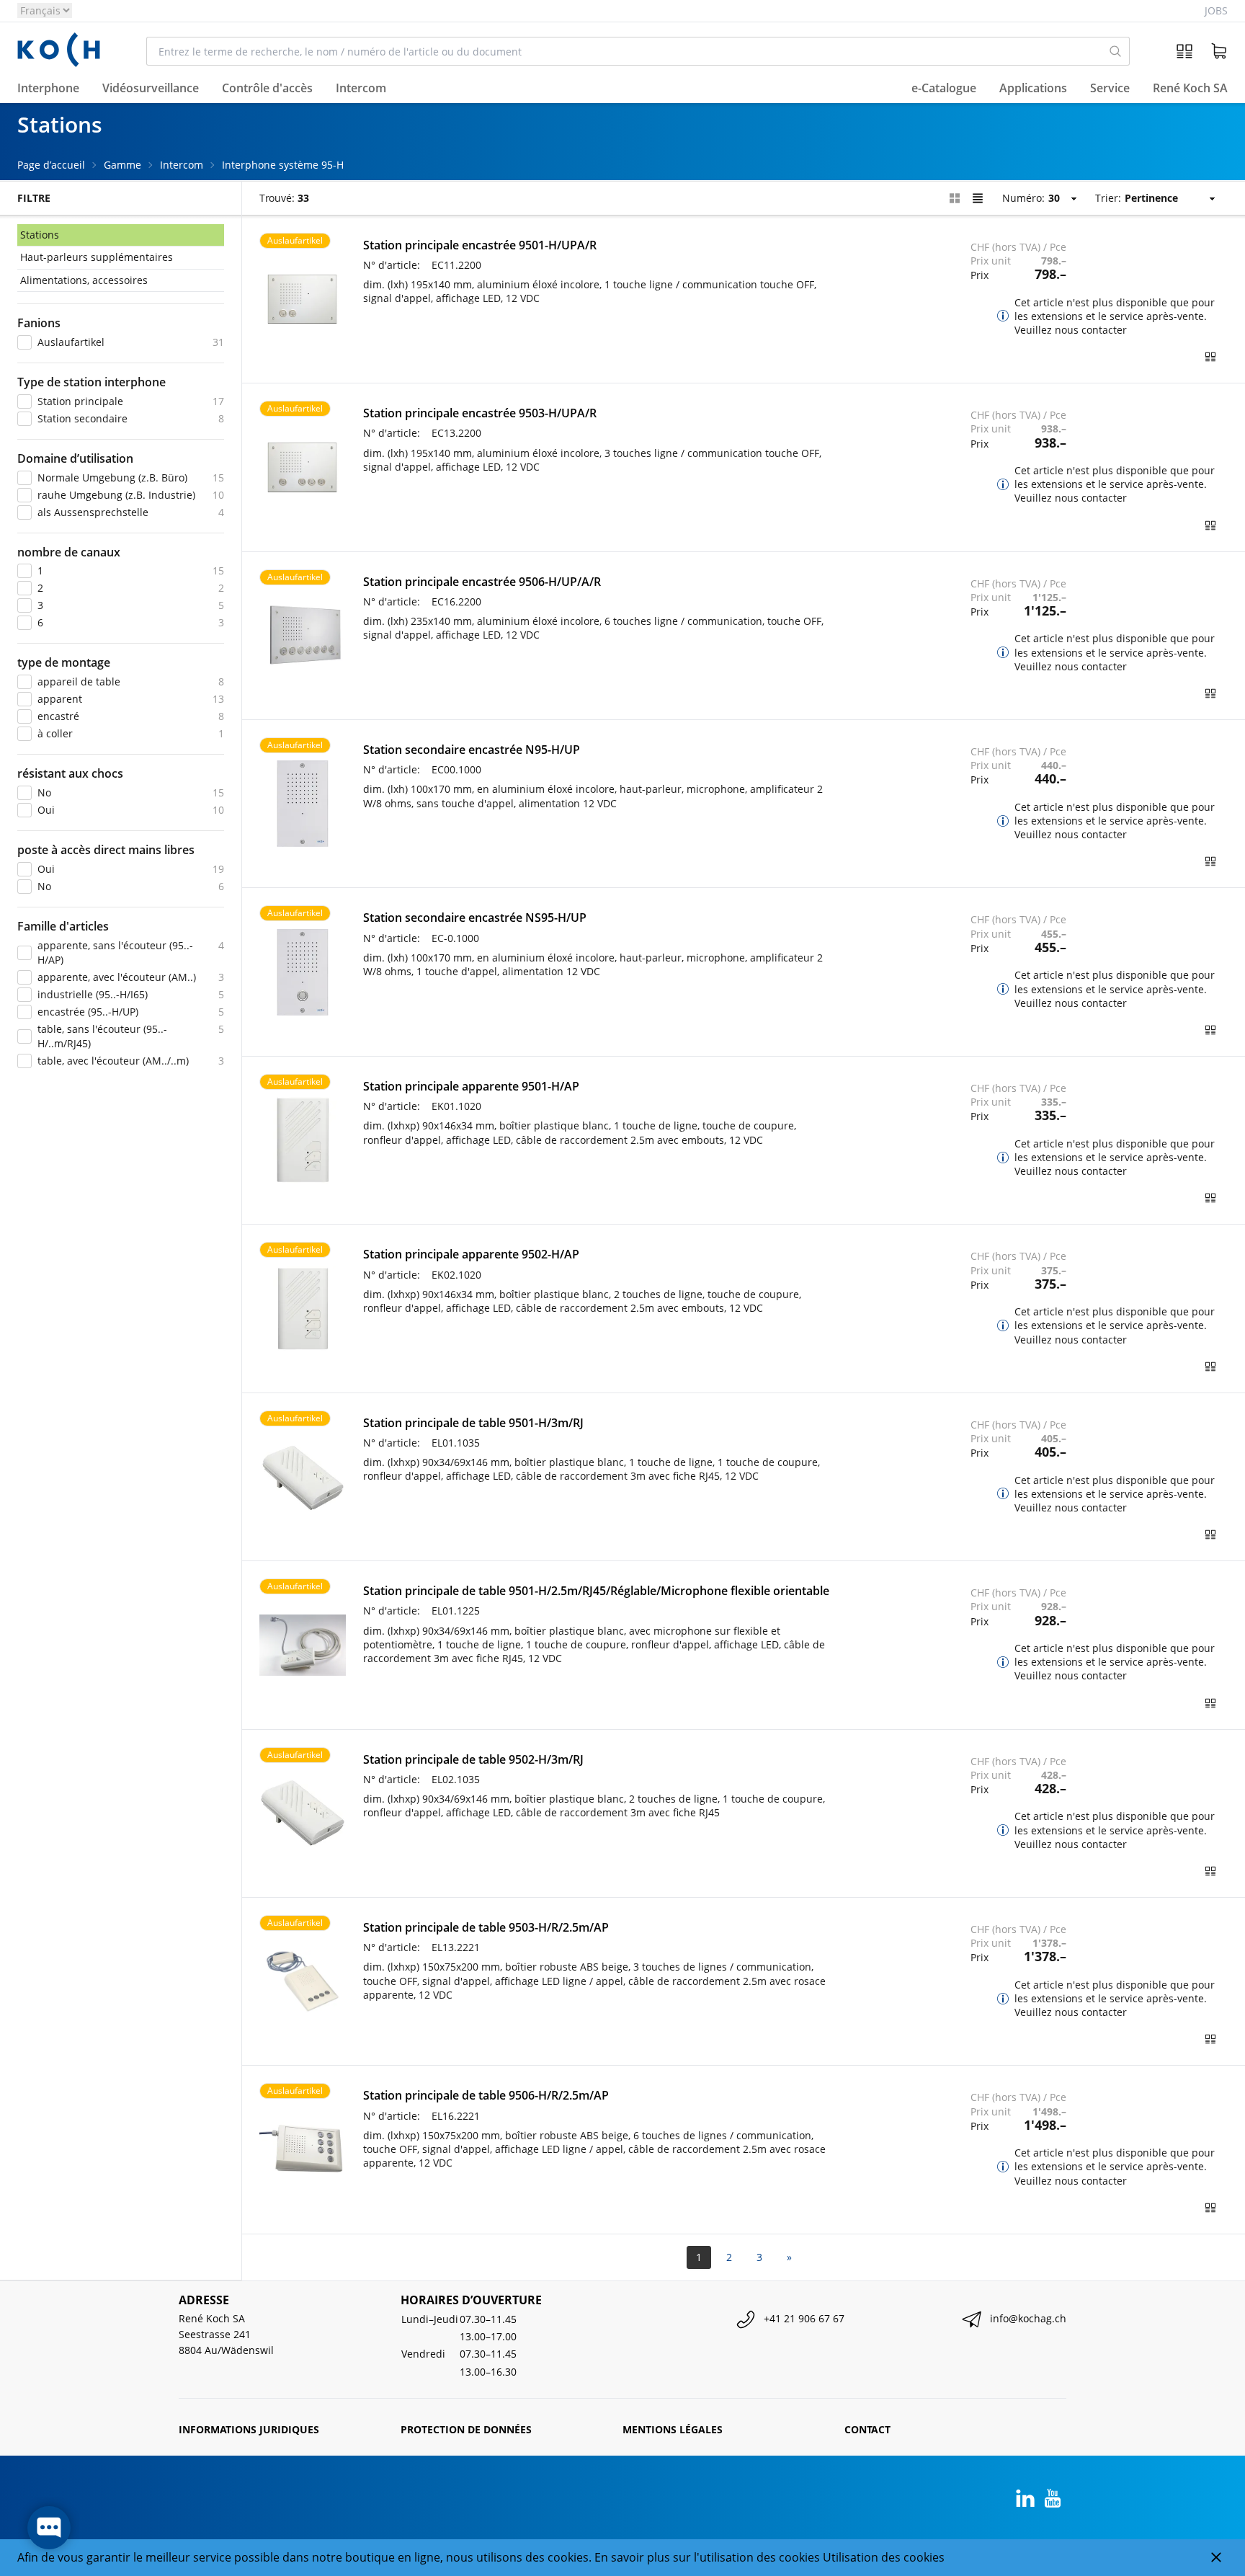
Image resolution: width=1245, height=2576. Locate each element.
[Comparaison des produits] (1184, 51)
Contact (867, 2429)
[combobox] (624, 51)
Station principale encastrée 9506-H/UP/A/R (482, 582)
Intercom (182, 165)
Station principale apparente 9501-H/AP (471, 1086)
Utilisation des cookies (884, 2557)
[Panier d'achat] (1219, 51)
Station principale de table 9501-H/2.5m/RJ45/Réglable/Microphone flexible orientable (596, 1591)
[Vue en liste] (978, 198)
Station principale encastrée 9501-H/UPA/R (480, 245)
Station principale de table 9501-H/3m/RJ (473, 1423)
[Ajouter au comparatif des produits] (1210, 357)
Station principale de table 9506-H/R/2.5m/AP (486, 2095)
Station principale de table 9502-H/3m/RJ (473, 1759)
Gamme (122, 165)
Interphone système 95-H (283, 165)
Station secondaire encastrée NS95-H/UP (475, 918)
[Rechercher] (1116, 51)
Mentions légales (673, 2429)
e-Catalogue (944, 89)
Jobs (1216, 10)
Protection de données (466, 2429)
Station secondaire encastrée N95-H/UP (472, 750)
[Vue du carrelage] (955, 198)
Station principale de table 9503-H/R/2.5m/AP (486, 1927)
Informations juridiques (249, 2429)
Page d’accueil (51, 165)
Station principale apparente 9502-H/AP (471, 1254)
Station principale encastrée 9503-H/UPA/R (480, 413)
